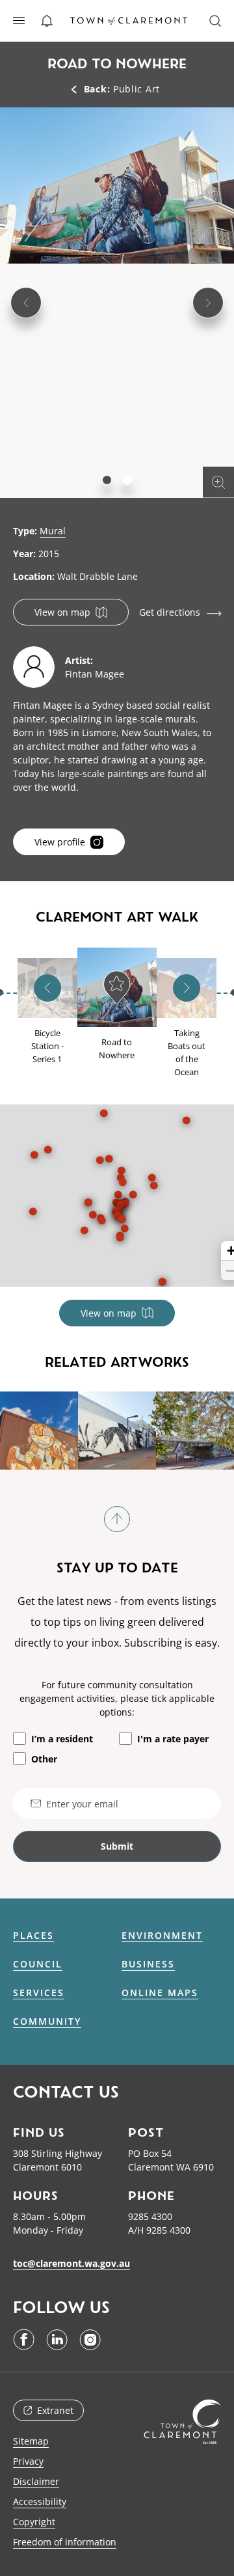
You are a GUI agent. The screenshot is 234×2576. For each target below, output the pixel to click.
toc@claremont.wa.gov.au (71, 2263)
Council (38, 1964)
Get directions (170, 612)
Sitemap (31, 2441)
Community (47, 2021)
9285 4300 (150, 2216)
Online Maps (160, 1993)
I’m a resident (62, 1739)
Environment (162, 1936)
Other (44, 1759)
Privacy (28, 2461)
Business (148, 1964)
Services (39, 1993)
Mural (53, 531)
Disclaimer (36, 2481)
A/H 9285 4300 (159, 2230)
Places (33, 1936)
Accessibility (40, 2501)
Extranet (55, 2410)
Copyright (34, 2522)
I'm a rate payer (173, 1739)
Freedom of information (65, 2542)
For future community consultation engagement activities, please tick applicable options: (117, 1698)
